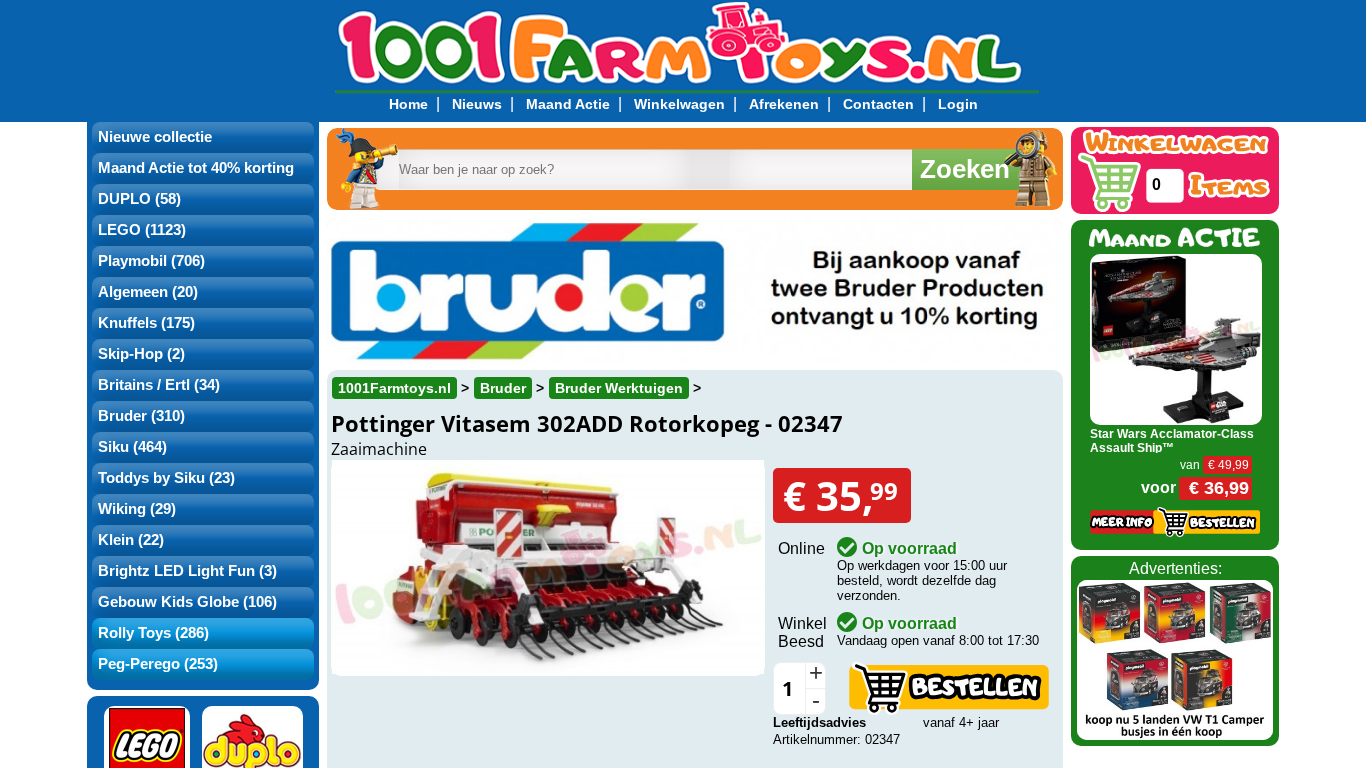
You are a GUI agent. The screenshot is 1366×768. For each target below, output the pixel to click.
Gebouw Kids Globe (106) (187, 602)
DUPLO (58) (139, 199)
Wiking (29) (137, 509)
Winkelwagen (679, 104)
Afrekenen (784, 104)
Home (408, 104)
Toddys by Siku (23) (166, 478)
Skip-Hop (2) (141, 354)
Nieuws (477, 104)
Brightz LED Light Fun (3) (187, 571)
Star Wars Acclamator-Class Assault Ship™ (1172, 441)
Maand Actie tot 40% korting (196, 168)
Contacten (878, 104)
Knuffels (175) (146, 323)
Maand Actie (568, 104)
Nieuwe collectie (155, 137)
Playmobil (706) (151, 261)
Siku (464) (132, 447)
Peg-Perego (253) (158, 664)
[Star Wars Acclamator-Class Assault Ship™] (1176, 337)
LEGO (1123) (142, 230)
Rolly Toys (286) (153, 633)
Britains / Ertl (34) (159, 385)
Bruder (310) (141, 416)
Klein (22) (131, 540)
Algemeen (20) (148, 292)
